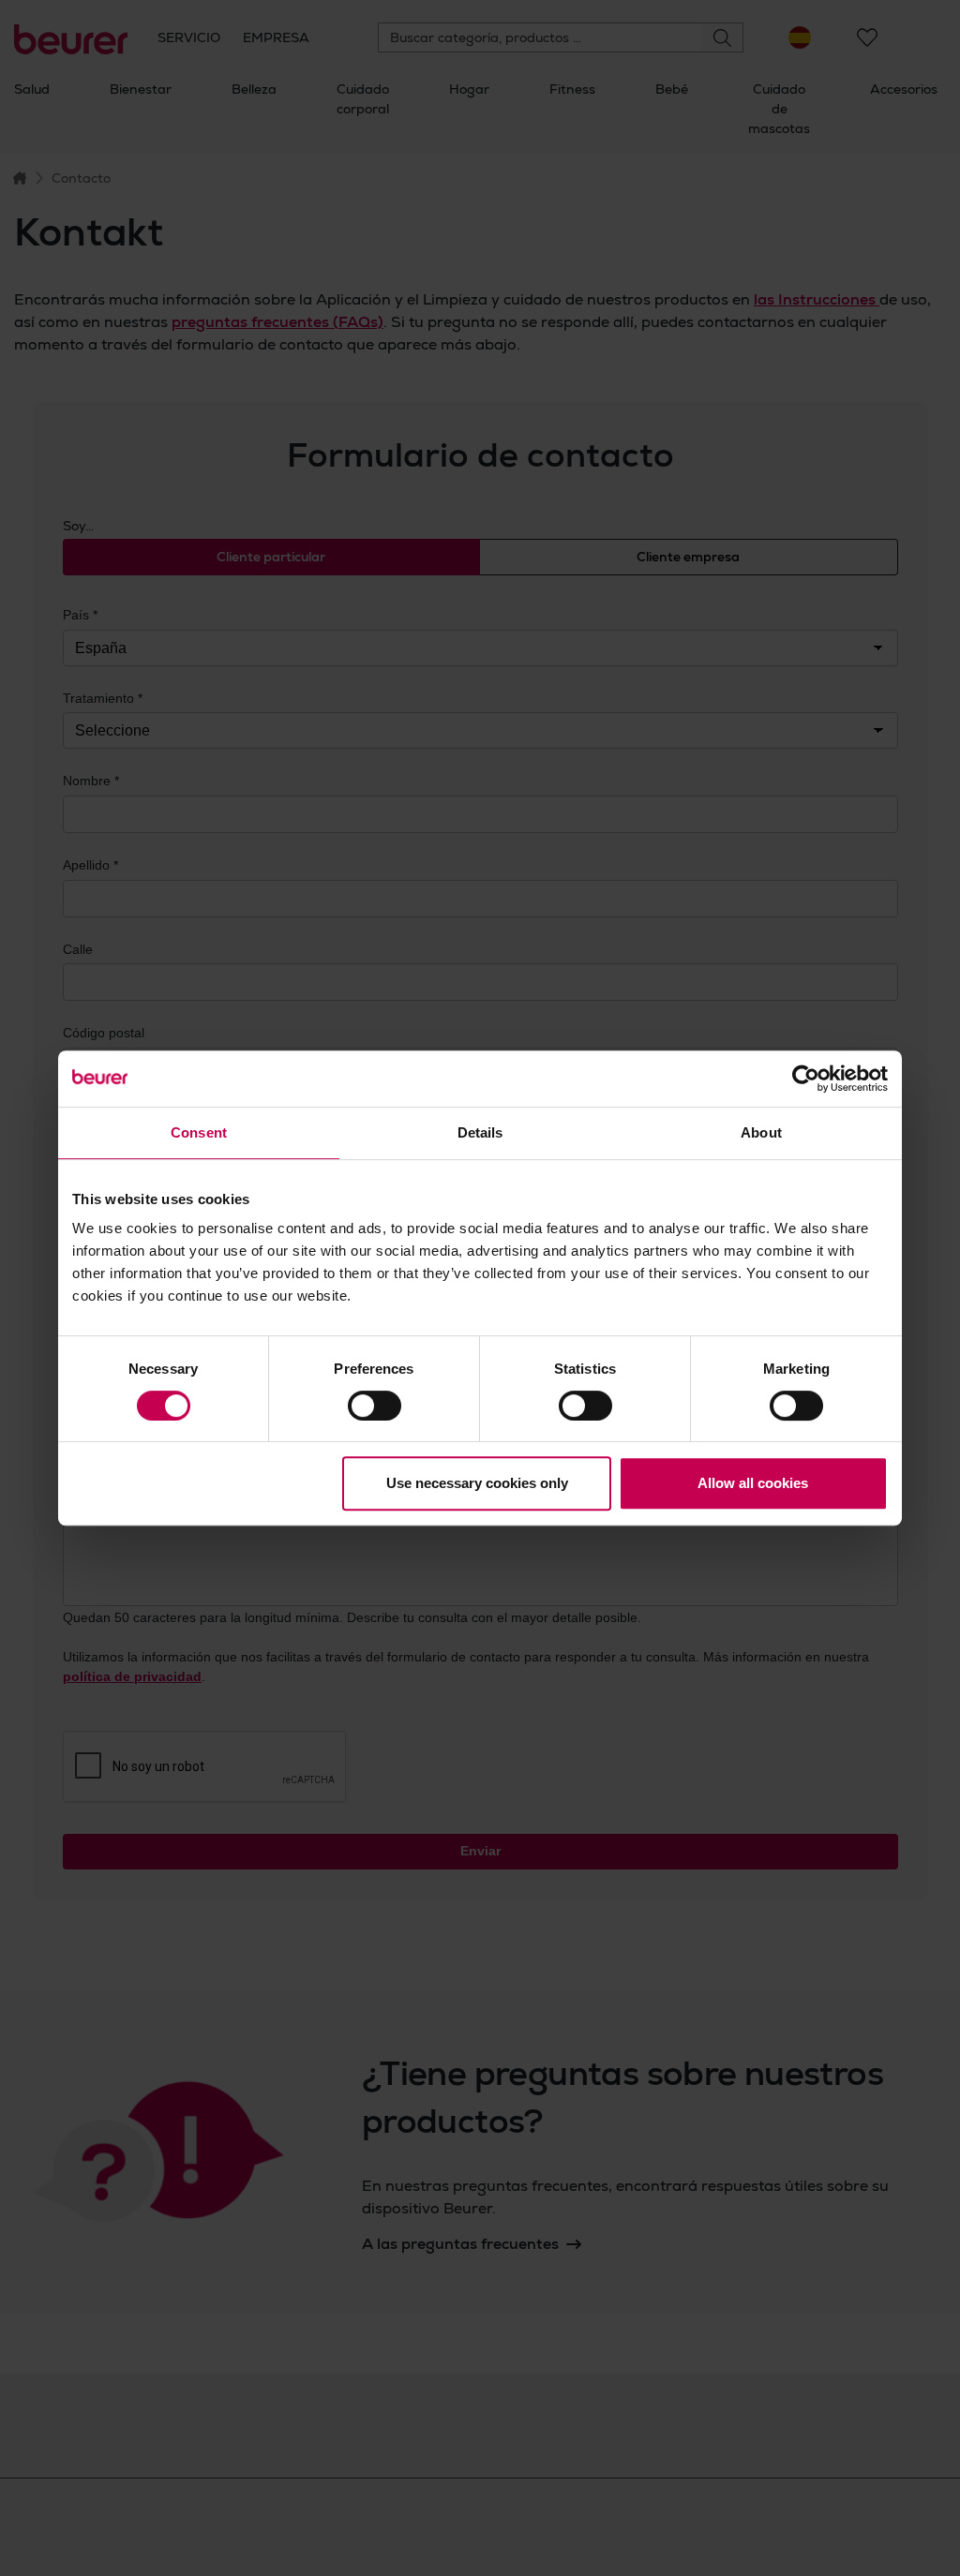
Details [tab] (480, 1132)
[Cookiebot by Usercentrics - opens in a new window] (806, 1079)
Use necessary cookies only (477, 1483)
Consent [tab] (199, 1132)
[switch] (375, 1406)
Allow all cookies (753, 1483)
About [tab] (761, 1132)
